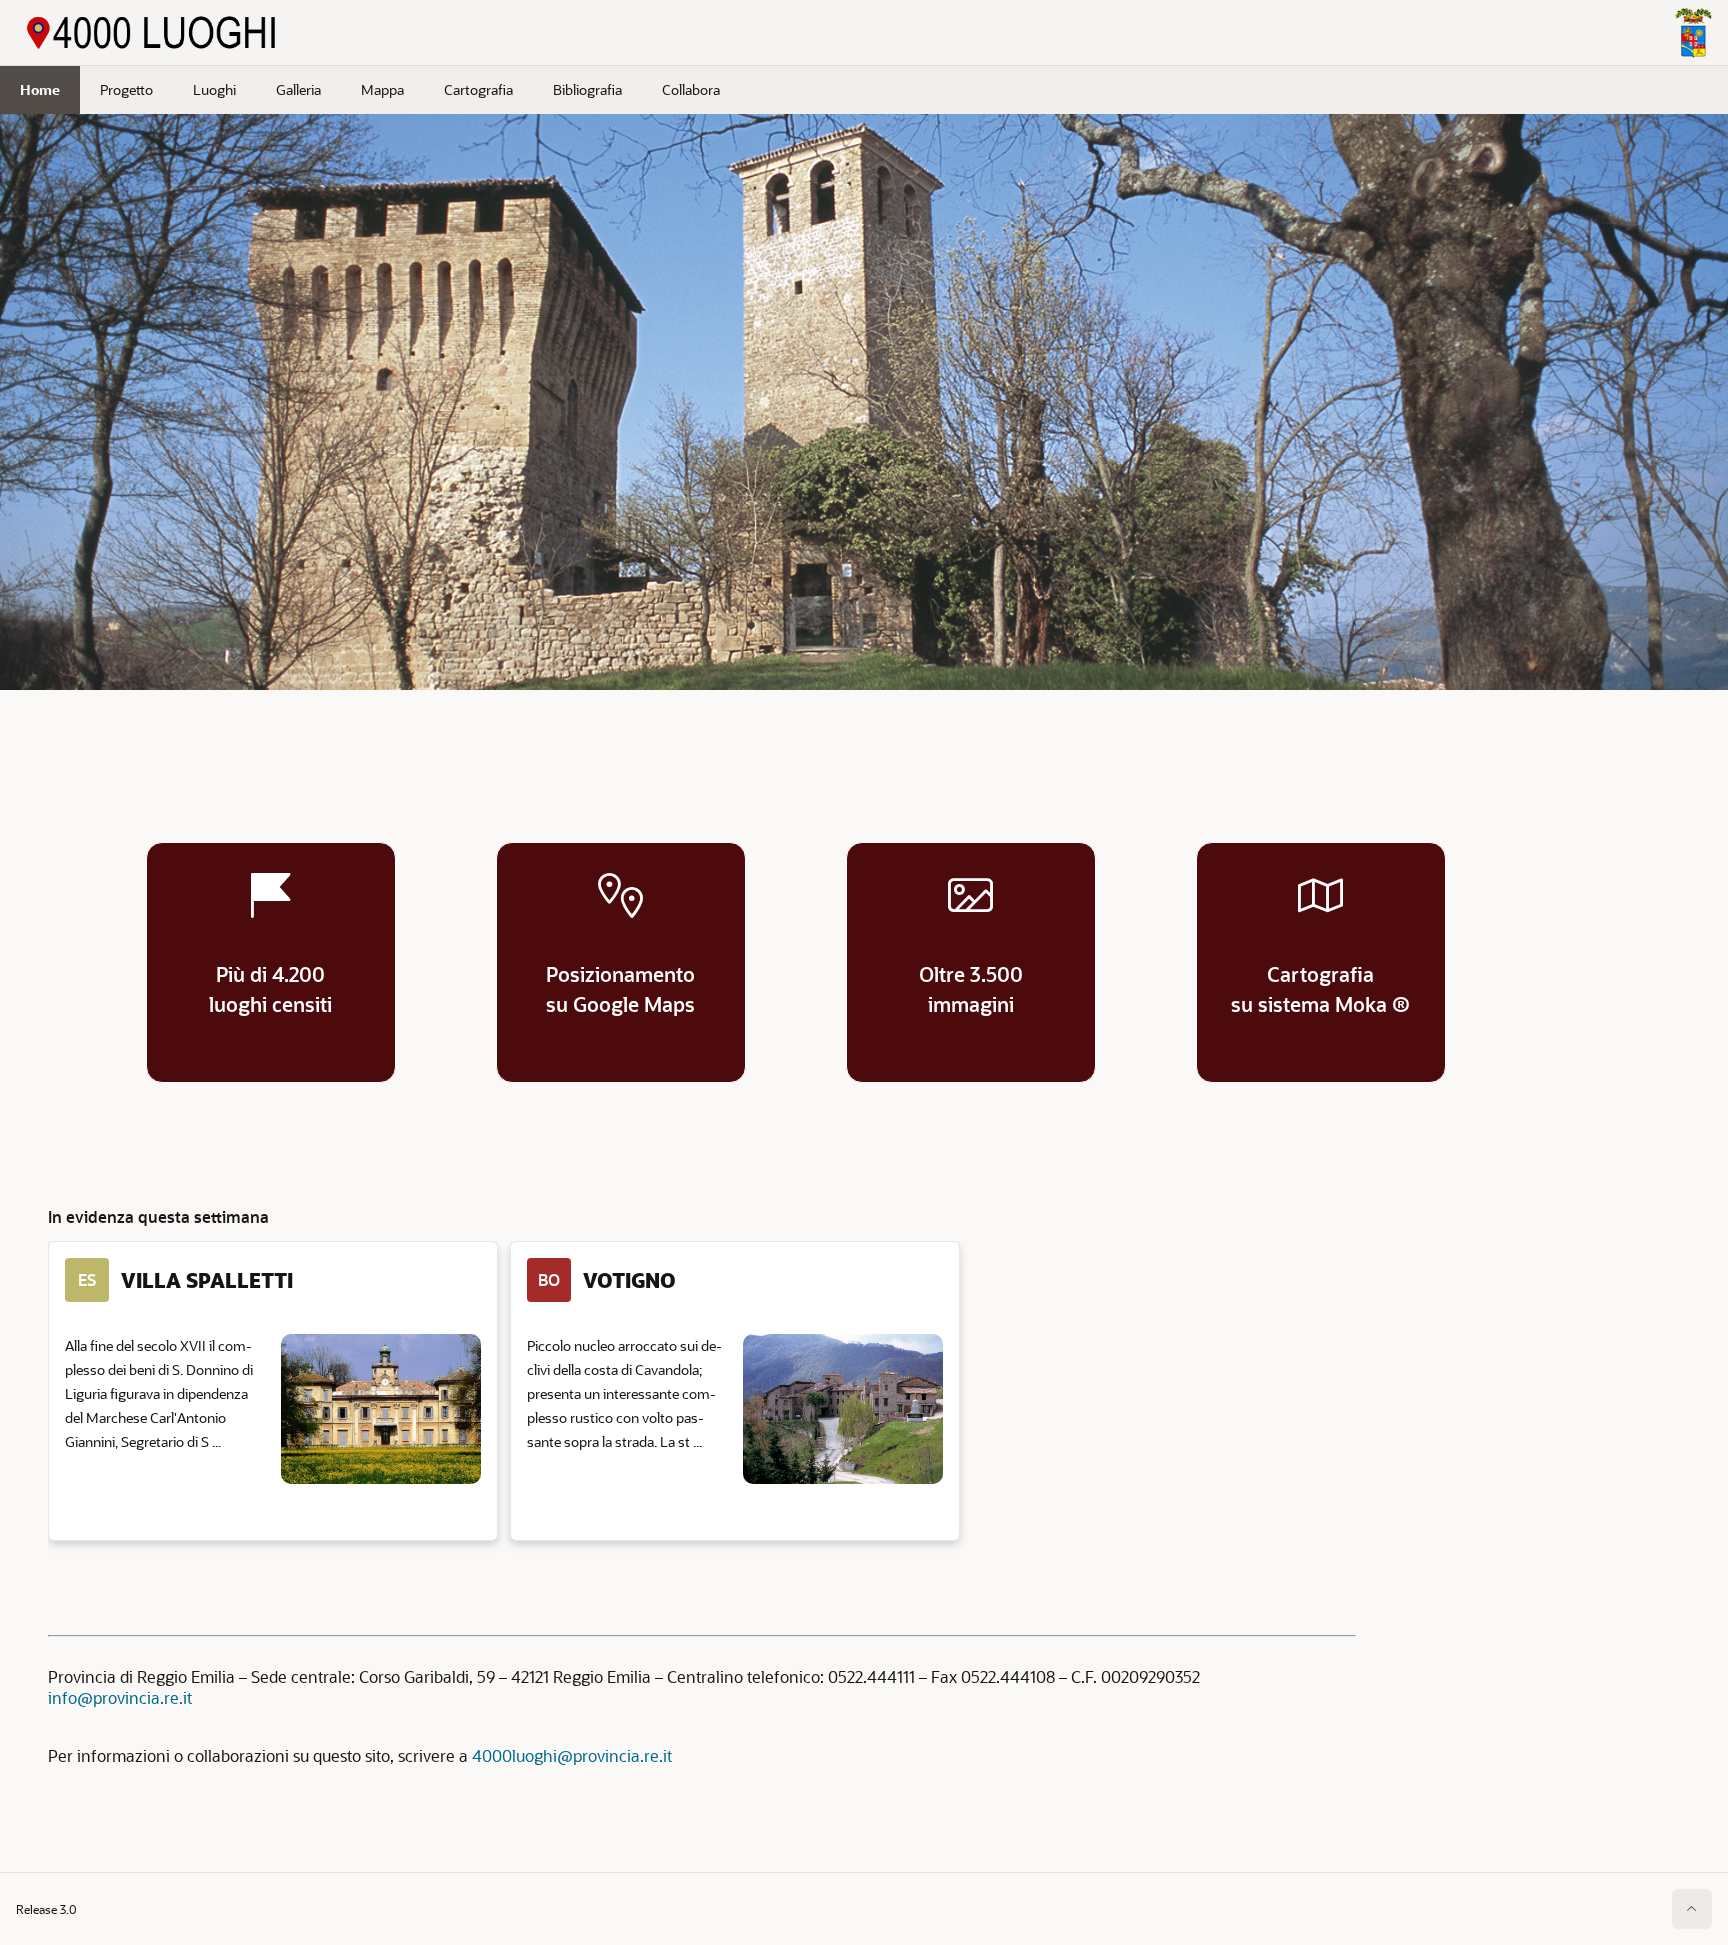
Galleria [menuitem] (298, 89)
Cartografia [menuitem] (478, 89)
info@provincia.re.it (120, 1697)
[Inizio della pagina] (1692, 1909)
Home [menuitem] (40, 89)
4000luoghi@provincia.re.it (572, 1755)
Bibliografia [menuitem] (587, 89)
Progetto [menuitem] (126, 89)
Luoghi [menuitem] (214, 89)
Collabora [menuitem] (691, 89)
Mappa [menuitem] (382, 89)
